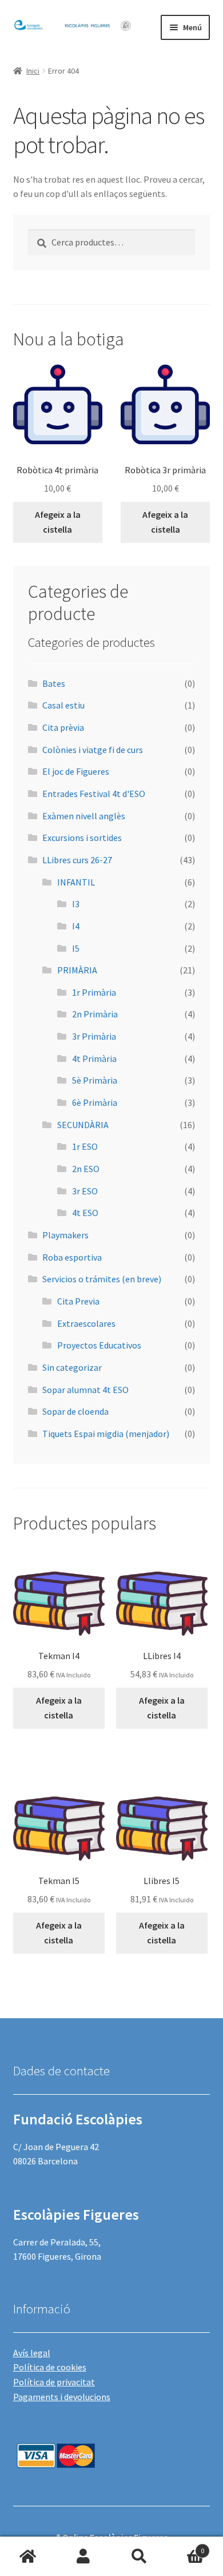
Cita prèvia (63, 727)
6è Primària (95, 1102)
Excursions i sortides (82, 838)
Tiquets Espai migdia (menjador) (106, 1434)
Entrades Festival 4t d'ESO (94, 794)
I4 (76, 926)
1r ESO (85, 1146)
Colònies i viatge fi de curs (93, 750)
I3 (76, 904)
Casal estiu (63, 705)
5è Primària (95, 1080)
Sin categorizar (72, 1367)
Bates (54, 683)
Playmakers (65, 1235)
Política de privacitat (54, 2382)
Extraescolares (86, 1323)
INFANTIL (76, 882)
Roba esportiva (72, 1257)
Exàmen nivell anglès (84, 816)
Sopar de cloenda (75, 1411)
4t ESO (85, 1213)
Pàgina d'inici (28, 2557)
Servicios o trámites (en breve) (102, 1279)
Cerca (140, 2557)
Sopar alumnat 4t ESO (85, 1390)
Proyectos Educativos (99, 1345)
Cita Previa (78, 1301)
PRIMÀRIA (77, 970)
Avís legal (32, 2353)
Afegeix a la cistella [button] (58, 522)
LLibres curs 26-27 (77, 860)
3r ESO (85, 1191)
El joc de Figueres (76, 771)
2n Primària (95, 1014)
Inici (33, 71)
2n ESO (86, 1169)
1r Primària (94, 992)
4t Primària (94, 1058)
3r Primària (94, 1036)
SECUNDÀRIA (83, 1125)
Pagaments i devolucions (62, 2397)
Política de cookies (50, 2367)
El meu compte (84, 2557)
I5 (76, 948)
